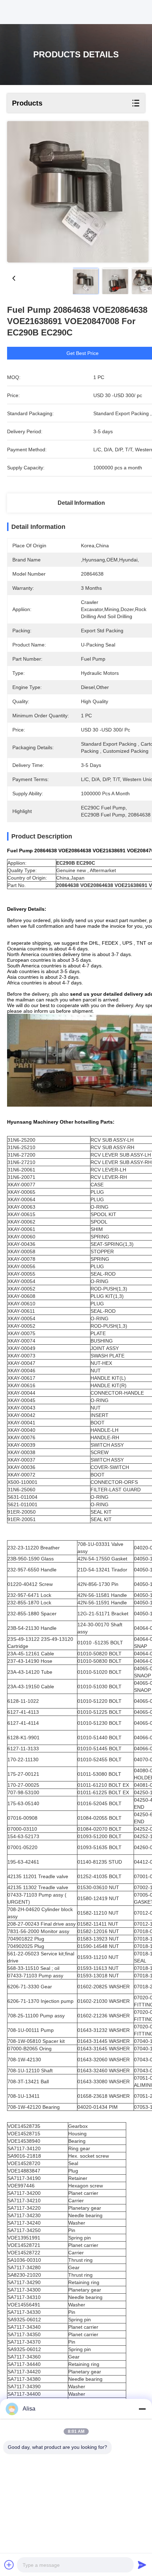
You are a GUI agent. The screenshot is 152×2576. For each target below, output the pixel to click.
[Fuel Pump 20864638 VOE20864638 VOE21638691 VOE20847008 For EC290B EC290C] (78, 192)
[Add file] (9, 2565)
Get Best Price (83, 353)
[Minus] (142, 2409)
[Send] (142, 2565)
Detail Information (81, 503)
